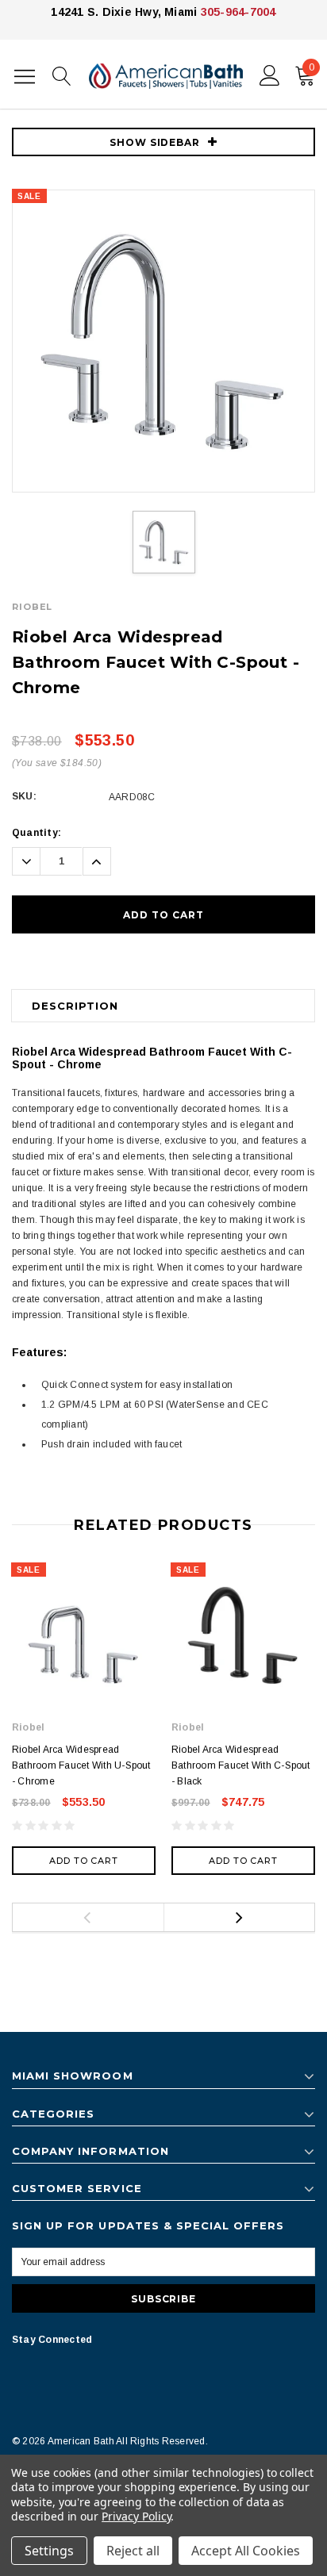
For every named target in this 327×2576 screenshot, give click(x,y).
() (312, 67)
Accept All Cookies (246, 2551)
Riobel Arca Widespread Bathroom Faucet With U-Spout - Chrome (81, 1765)
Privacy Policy (136, 2516)
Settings (49, 2551)
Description (75, 1006)
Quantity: (37, 833)
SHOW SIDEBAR (155, 142)
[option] (163, 341)
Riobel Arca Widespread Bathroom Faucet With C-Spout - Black (241, 1765)
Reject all (133, 2551)
